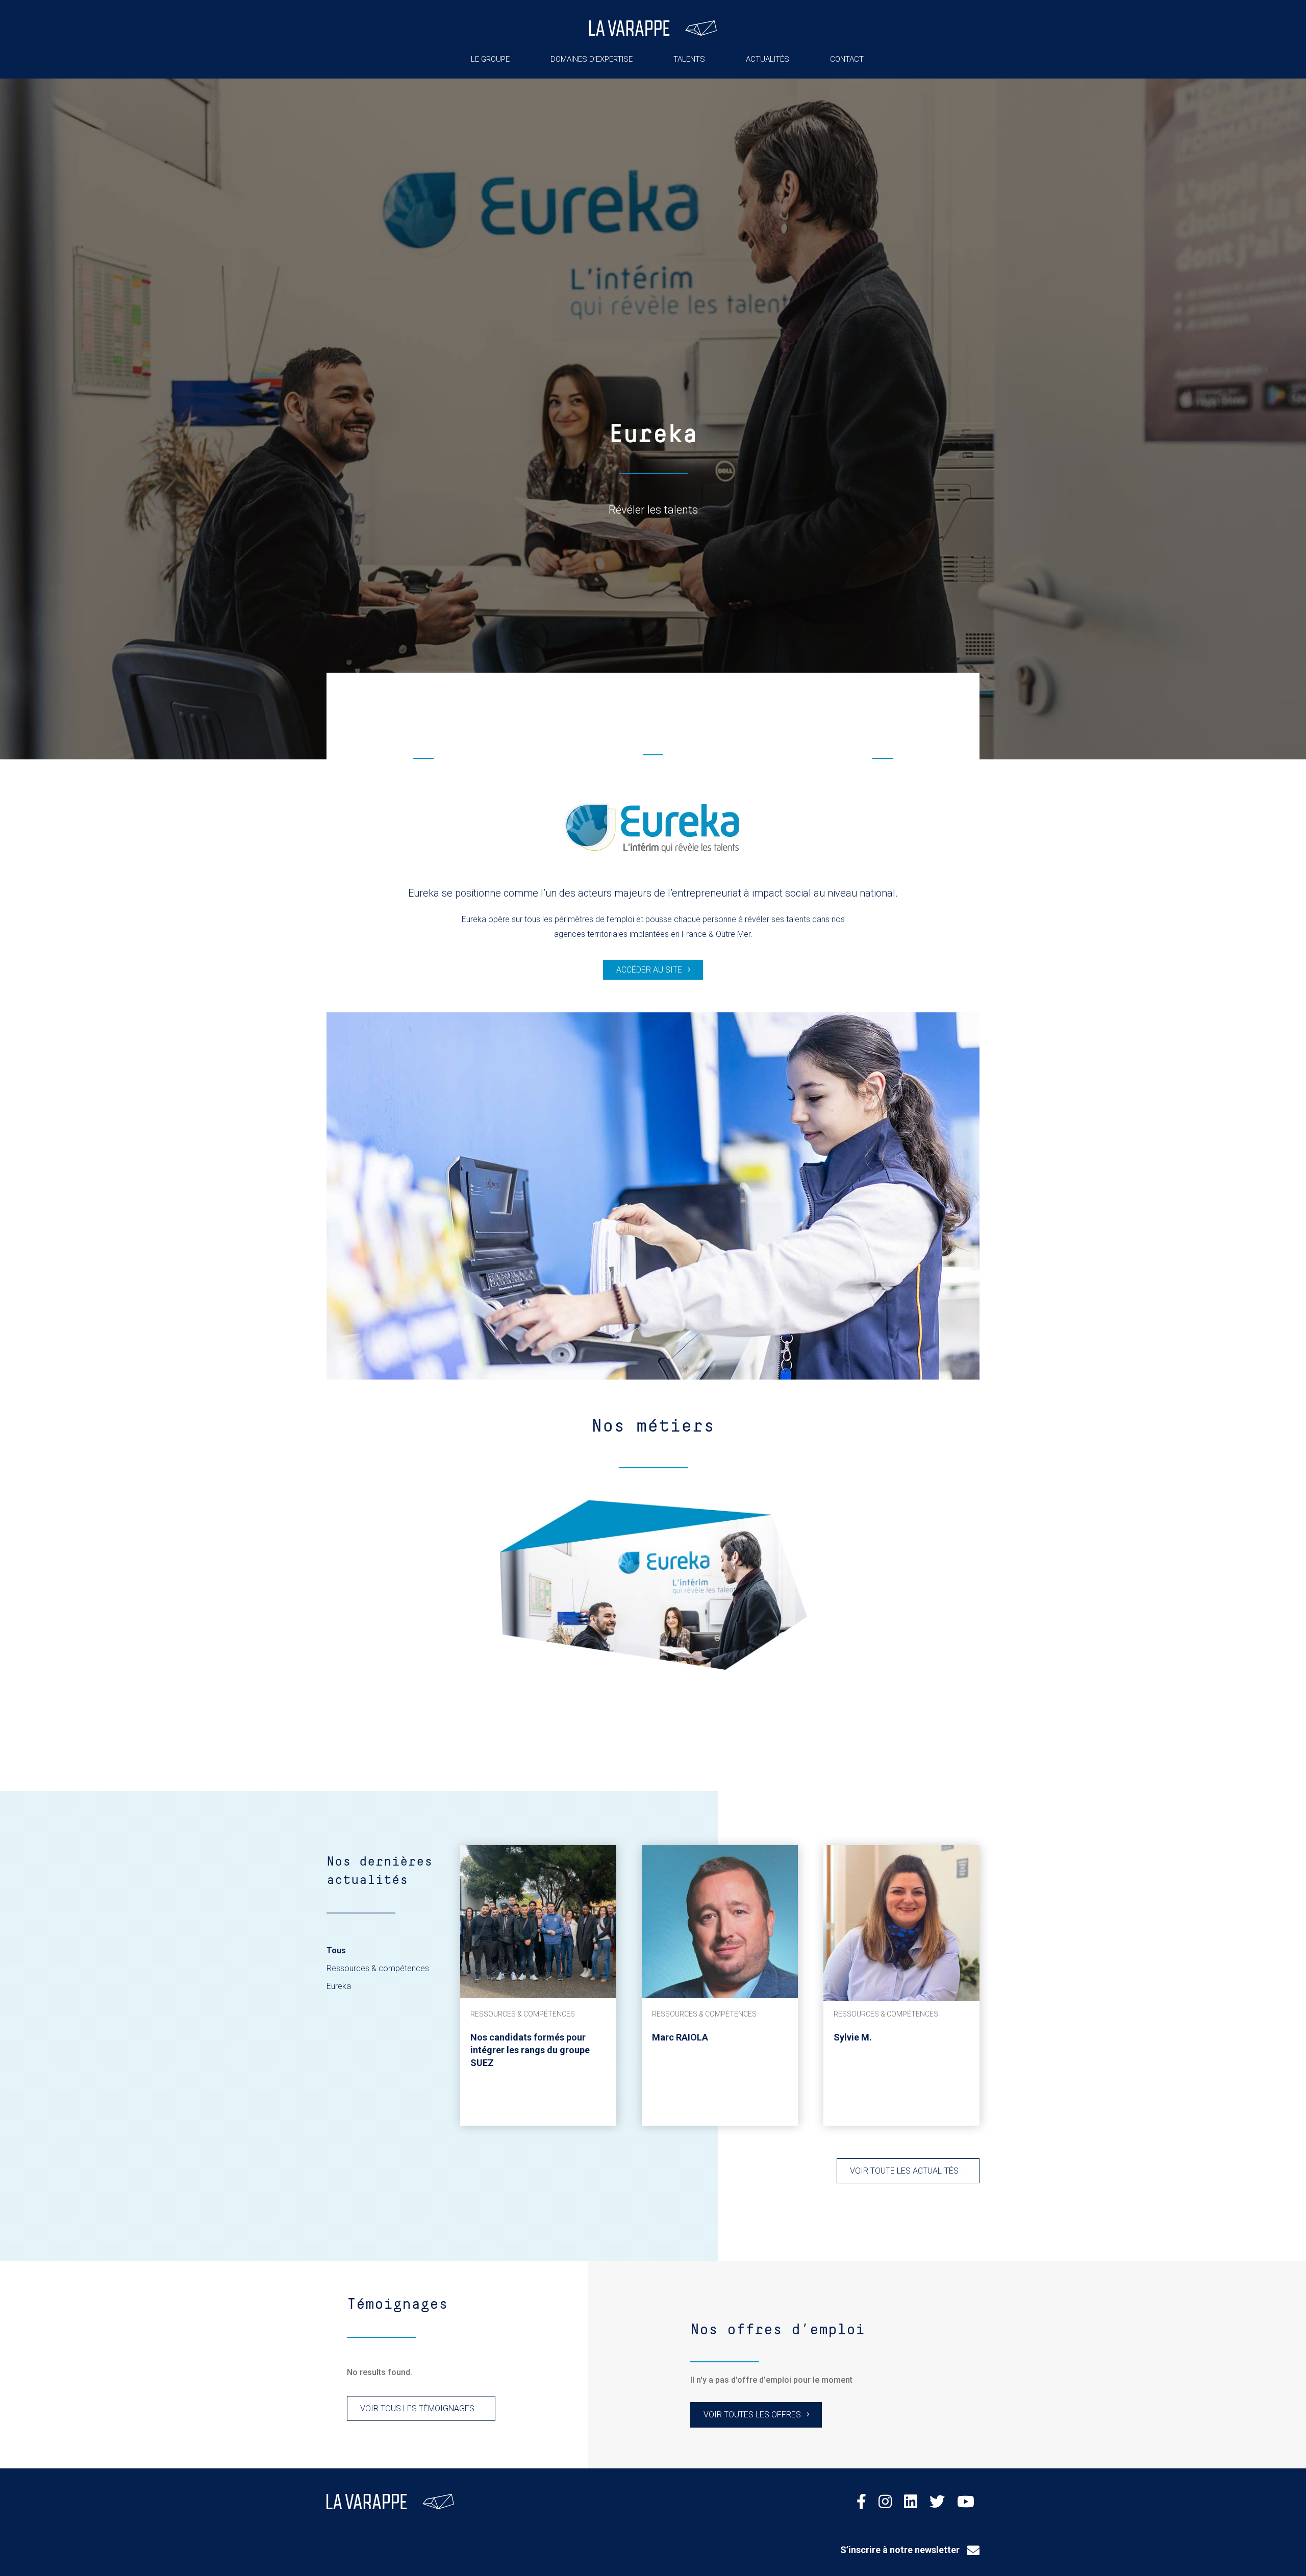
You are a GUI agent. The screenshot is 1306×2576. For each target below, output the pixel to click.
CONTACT (847, 59)
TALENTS (689, 59)
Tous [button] (336, 1950)
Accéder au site (649, 970)
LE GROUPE (490, 59)
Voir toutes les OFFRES (752, 2415)
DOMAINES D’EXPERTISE (592, 59)
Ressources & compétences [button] (378, 1968)
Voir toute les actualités (904, 2171)
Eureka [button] (339, 1986)
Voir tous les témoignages (417, 2408)
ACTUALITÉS (768, 59)
